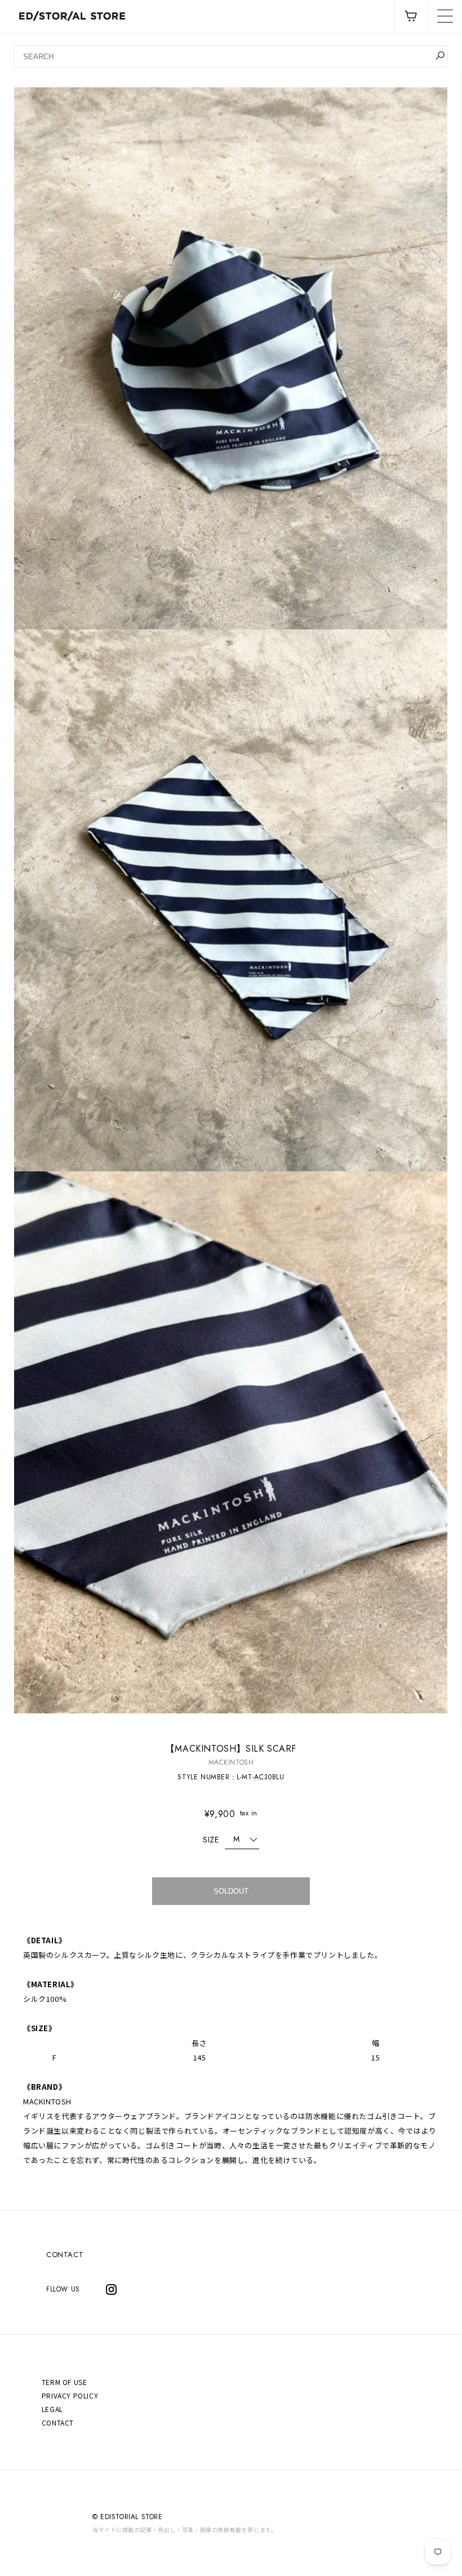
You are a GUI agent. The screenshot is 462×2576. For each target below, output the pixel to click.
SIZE (211, 1840)
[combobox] (231, 56)
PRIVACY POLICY (70, 2395)
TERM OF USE (65, 2382)
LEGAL (52, 2409)
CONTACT (65, 2255)
